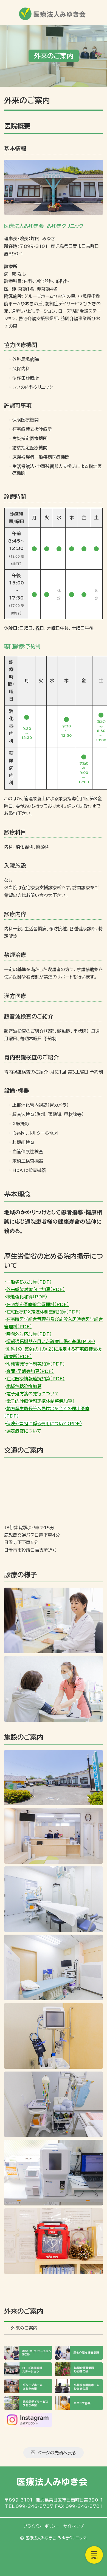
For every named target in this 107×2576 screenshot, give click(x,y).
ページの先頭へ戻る (57, 2453)
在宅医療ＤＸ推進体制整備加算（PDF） (43, 1312)
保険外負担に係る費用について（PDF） (44, 1424)
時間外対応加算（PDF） (29, 1334)
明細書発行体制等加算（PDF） (36, 1364)
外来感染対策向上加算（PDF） (36, 1289)
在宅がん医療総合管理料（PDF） (38, 1304)
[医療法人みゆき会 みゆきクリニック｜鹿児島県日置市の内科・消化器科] (54, 12)
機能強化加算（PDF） (27, 1297)
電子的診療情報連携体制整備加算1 (41, 1401)
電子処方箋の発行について (33, 1394)
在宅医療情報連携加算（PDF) (36, 1379)
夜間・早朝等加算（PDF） (30, 1371)
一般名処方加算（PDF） (29, 1282)
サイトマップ (74, 2526)
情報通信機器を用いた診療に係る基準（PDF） (51, 1341)
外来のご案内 (24, 2311)
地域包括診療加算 (24, 1386)
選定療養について (24, 1431)
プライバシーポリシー (41, 2526)
